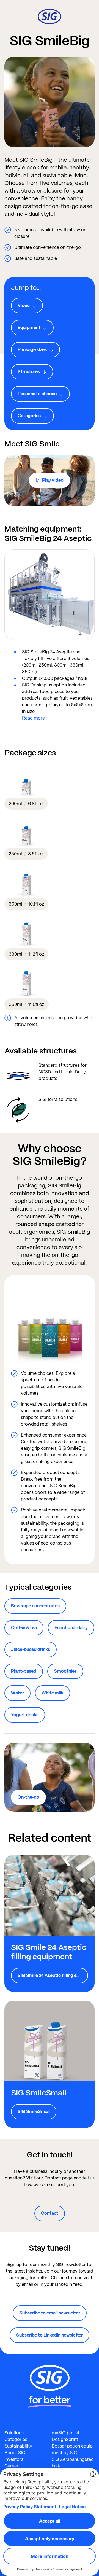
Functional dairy (71, 1628)
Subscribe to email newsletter (50, 2313)
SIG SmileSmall (34, 2112)
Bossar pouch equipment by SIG (72, 2449)
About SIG (15, 2453)
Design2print (65, 2439)
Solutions (14, 2433)
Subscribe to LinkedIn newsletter (50, 2335)
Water (17, 1693)
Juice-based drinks (31, 1649)
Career (11, 2466)
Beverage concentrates (35, 1606)
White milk (53, 1693)
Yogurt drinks (25, 1715)
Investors (14, 2459)
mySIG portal (65, 2433)
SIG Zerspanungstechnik (73, 2463)
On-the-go (28, 1797)
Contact (50, 2213)
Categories (16, 2439)
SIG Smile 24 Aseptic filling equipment (53, 1975)
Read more (33, 718)
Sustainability (18, 2446)
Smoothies (65, 1671)
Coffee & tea (24, 1628)
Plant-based (24, 1671)
